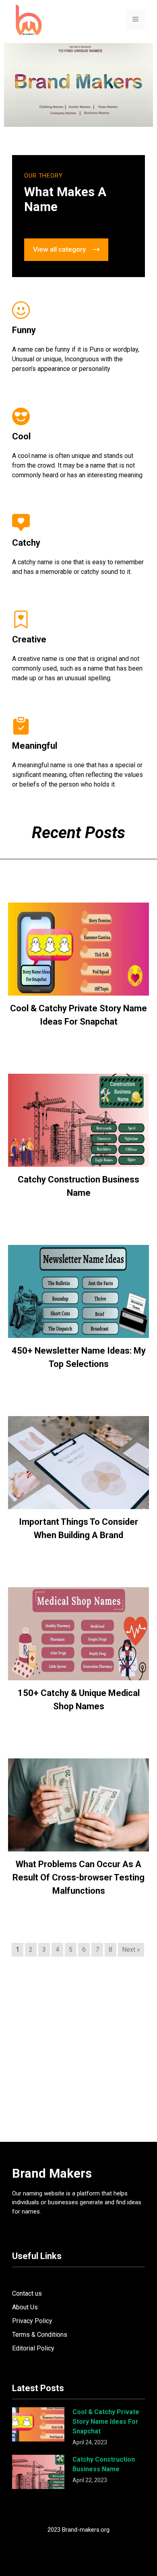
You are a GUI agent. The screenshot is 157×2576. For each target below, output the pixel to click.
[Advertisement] (78, 2057)
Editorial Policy (33, 2348)
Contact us (27, 2293)
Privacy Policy (32, 2321)
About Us (25, 2307)
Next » (131, 1950)
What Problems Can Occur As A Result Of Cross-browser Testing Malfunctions (78, 1877)
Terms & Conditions (40, 2335)
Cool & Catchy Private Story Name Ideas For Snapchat (106, 2422)
